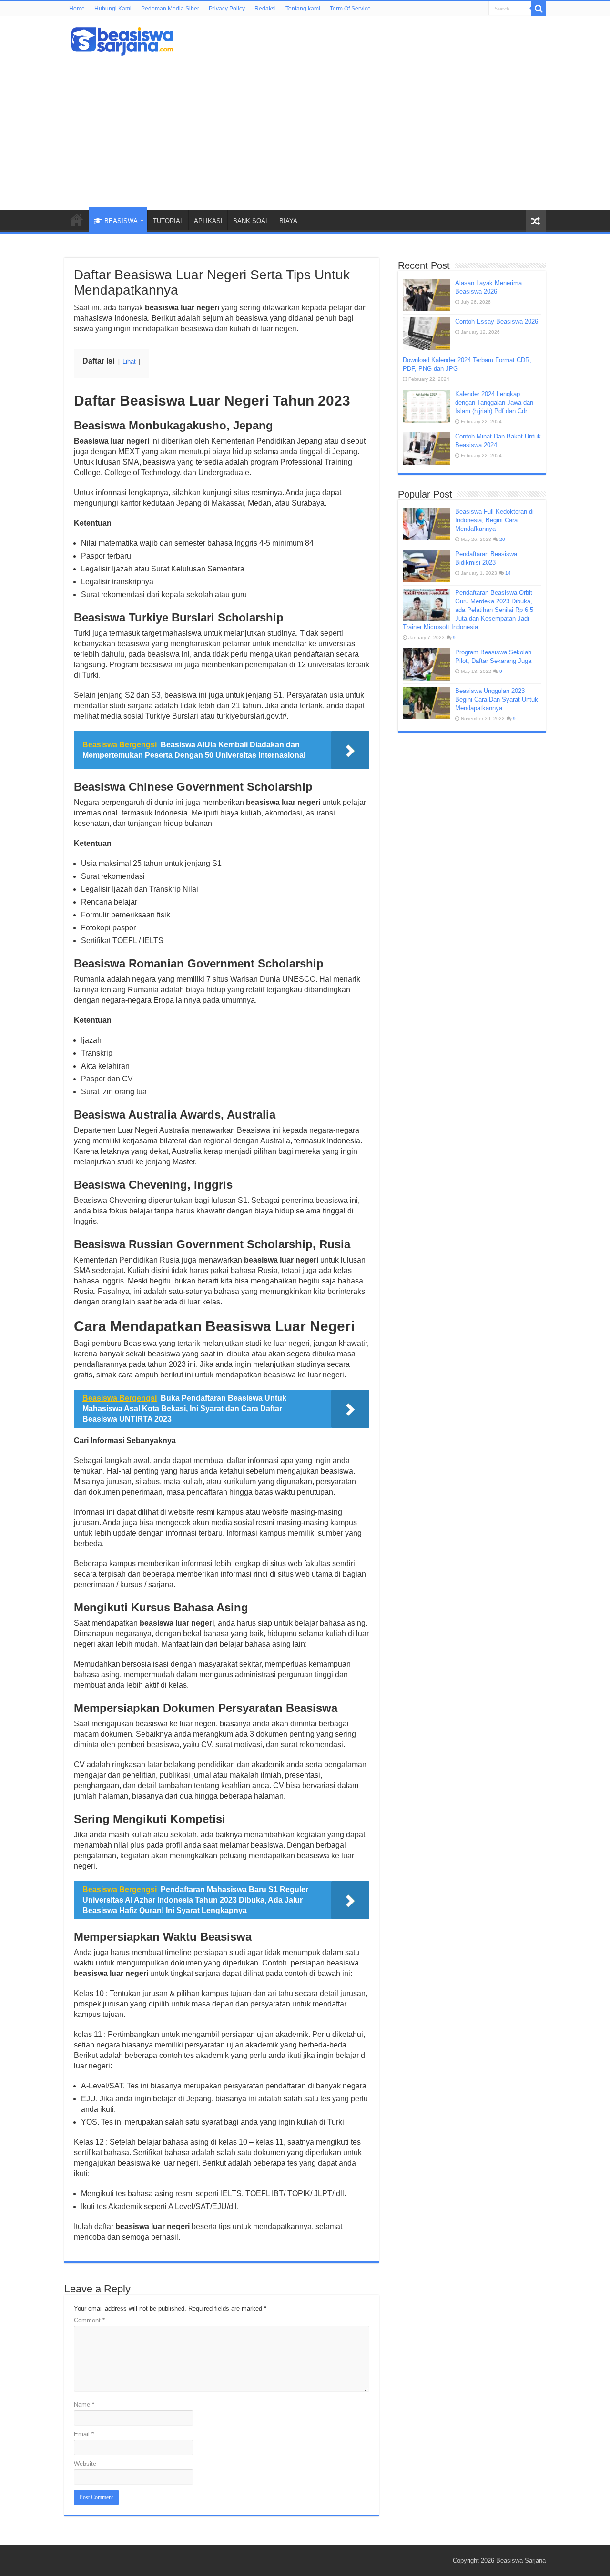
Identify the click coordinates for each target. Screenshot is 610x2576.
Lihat (129, 361)
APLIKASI (208, 221)
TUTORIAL (168, 221)
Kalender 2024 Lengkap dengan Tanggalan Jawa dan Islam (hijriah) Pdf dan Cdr (494, 402)
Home (77, 9)
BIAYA (288, 221)
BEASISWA (121, 221)
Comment (89, 2320)
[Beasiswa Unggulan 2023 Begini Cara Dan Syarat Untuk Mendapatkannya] (427, 703)
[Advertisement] (305, 129)
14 (508, 573)
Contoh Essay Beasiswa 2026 (497, 321)
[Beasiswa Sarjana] (122, 40)
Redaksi (265, 9)
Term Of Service (350, 9)
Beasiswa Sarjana (521, 2561)
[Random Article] (536, 221)
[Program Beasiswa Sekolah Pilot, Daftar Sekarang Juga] (427, 664)
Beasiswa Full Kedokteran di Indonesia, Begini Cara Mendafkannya (494, 520)
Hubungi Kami (113, 9)
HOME (77, 220)
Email (84, 2434)
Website (85, 2464)
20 (502, 539)
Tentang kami (303, 9)
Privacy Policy (227, 9)
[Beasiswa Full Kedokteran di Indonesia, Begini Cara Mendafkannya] (427, 524)
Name (84, 2405)
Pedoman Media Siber (170, 9)
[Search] (539, 9)
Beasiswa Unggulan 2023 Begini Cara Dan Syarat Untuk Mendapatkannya (497, 699)
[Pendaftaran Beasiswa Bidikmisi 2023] (427, 566)
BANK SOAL (251, 221)
